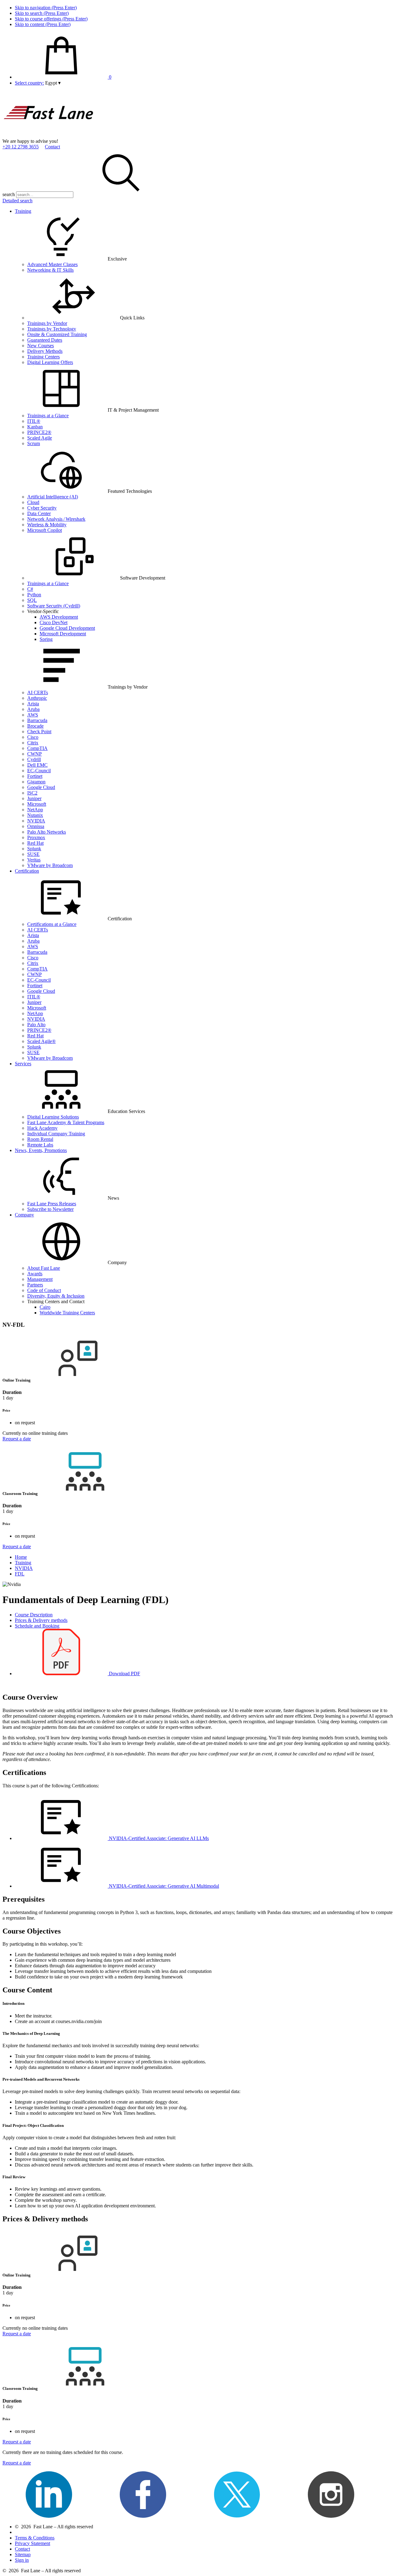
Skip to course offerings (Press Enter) (51, 19)
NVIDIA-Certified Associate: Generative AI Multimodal (163, 1886)
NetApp (35, 810)
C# (30, 589)
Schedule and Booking (37, 1626)
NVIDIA (36, 821)
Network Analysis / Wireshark (56, 519)
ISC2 (32, 793)
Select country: (29, 83)
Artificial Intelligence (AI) (53, 497)
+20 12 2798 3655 (21, 147)
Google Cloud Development (67, 628)
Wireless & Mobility (47, 525)
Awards (35, 1274)
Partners (35, 1285)
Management (40, 1279)
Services (23, 1064)
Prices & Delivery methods (41, 1620)
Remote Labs (40, 1145)
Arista (33, 704)
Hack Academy (42, 1128)
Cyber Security (42, 508)
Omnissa (36, 826)
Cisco (33, 737)
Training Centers (43, 357)
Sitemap (23, 2554)
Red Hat (35, 843)
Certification (27, 871)
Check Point (39, 732)
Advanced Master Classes (52, 264)
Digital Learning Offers (50, 362)
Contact (52, 147)
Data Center (39, 513)
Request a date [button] (17, 1439)
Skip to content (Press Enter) (43, 24)
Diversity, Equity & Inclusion (56, 1296)
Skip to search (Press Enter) (42, 13)
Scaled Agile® (41, 1041)
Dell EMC (37, 765)
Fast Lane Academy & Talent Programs (66, 1122)
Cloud (33, 502)
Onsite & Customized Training (57, 334)
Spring (46, 639)
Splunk (34, 849)
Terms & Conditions (35, 2538)
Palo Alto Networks (47, 832)
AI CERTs (38, 692)
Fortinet (35, 776)
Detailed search (17, 201)
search (9, 194)
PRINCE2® (39, 432)
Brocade (35, 726)
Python (34, 595)
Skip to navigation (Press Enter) (46, 8)
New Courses (41, 346)
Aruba (33, 709)
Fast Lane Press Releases (52, 1204)
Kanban (35, 427)
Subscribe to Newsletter (50, 1209)
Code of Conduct (44, 1290)
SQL (32, 600)
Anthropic (37, 698)
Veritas (34, 860)
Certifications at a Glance (52, 924)
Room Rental (40, 1139)
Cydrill (34, 759)
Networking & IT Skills (50, 270)
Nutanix (35, 815)
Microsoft (37, 804)
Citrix (33, 743)
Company (24, 1215)
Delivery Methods (45, 351)
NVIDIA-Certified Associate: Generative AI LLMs (158, 1838)
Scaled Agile (40, 438)
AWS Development (59, 617)
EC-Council (39, 771)
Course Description (34, 1615)
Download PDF (124, 1674)
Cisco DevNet (54, 622)
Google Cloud (41, 787)
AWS (33, 715)
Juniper (34, 798)
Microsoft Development (63, 634)
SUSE (33, 854)
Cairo (45, 1307)
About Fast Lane (44, 1268)
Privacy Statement (32, 2543)
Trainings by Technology (52, 329)
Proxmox (36, 837)
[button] (53, 83)
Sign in (22, 2560)
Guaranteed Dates (45, 340)
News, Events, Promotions (41, 1150)
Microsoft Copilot (45, 530)
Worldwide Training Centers (67, 1313)
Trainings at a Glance (48, 416)
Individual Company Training (56, 1134)
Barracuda (37, 720)
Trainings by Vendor (47, 323)
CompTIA (37, 748)
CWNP (34, 754)
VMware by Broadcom (50, 865)
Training (23, 211)
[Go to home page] (49, 136)
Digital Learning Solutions (53, 1117)
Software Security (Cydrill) (54, 606)
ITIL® (34, 421)
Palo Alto (36, 1025)
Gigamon (36, 782)
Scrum (34, 443)
